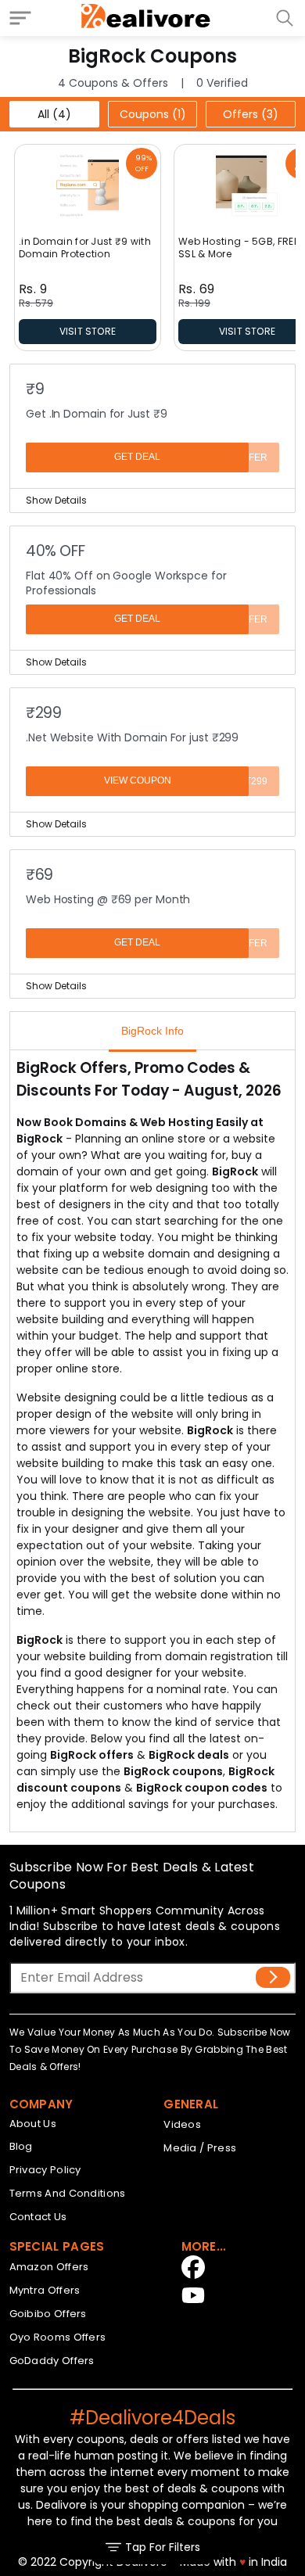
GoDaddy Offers (52, 2361)
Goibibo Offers (48, 2314)
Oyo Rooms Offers (58, 2337)
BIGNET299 (242, 781)
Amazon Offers (49, 2267)
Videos (182, 2124)
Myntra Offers (45, 2290)
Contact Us (38, 2217)
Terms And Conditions (68, 2193)
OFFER (252, 457)
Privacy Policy (45, 2170)
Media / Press (200, 2148)
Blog (21, 2146)
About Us (33, 2124)
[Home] (146, 18)
